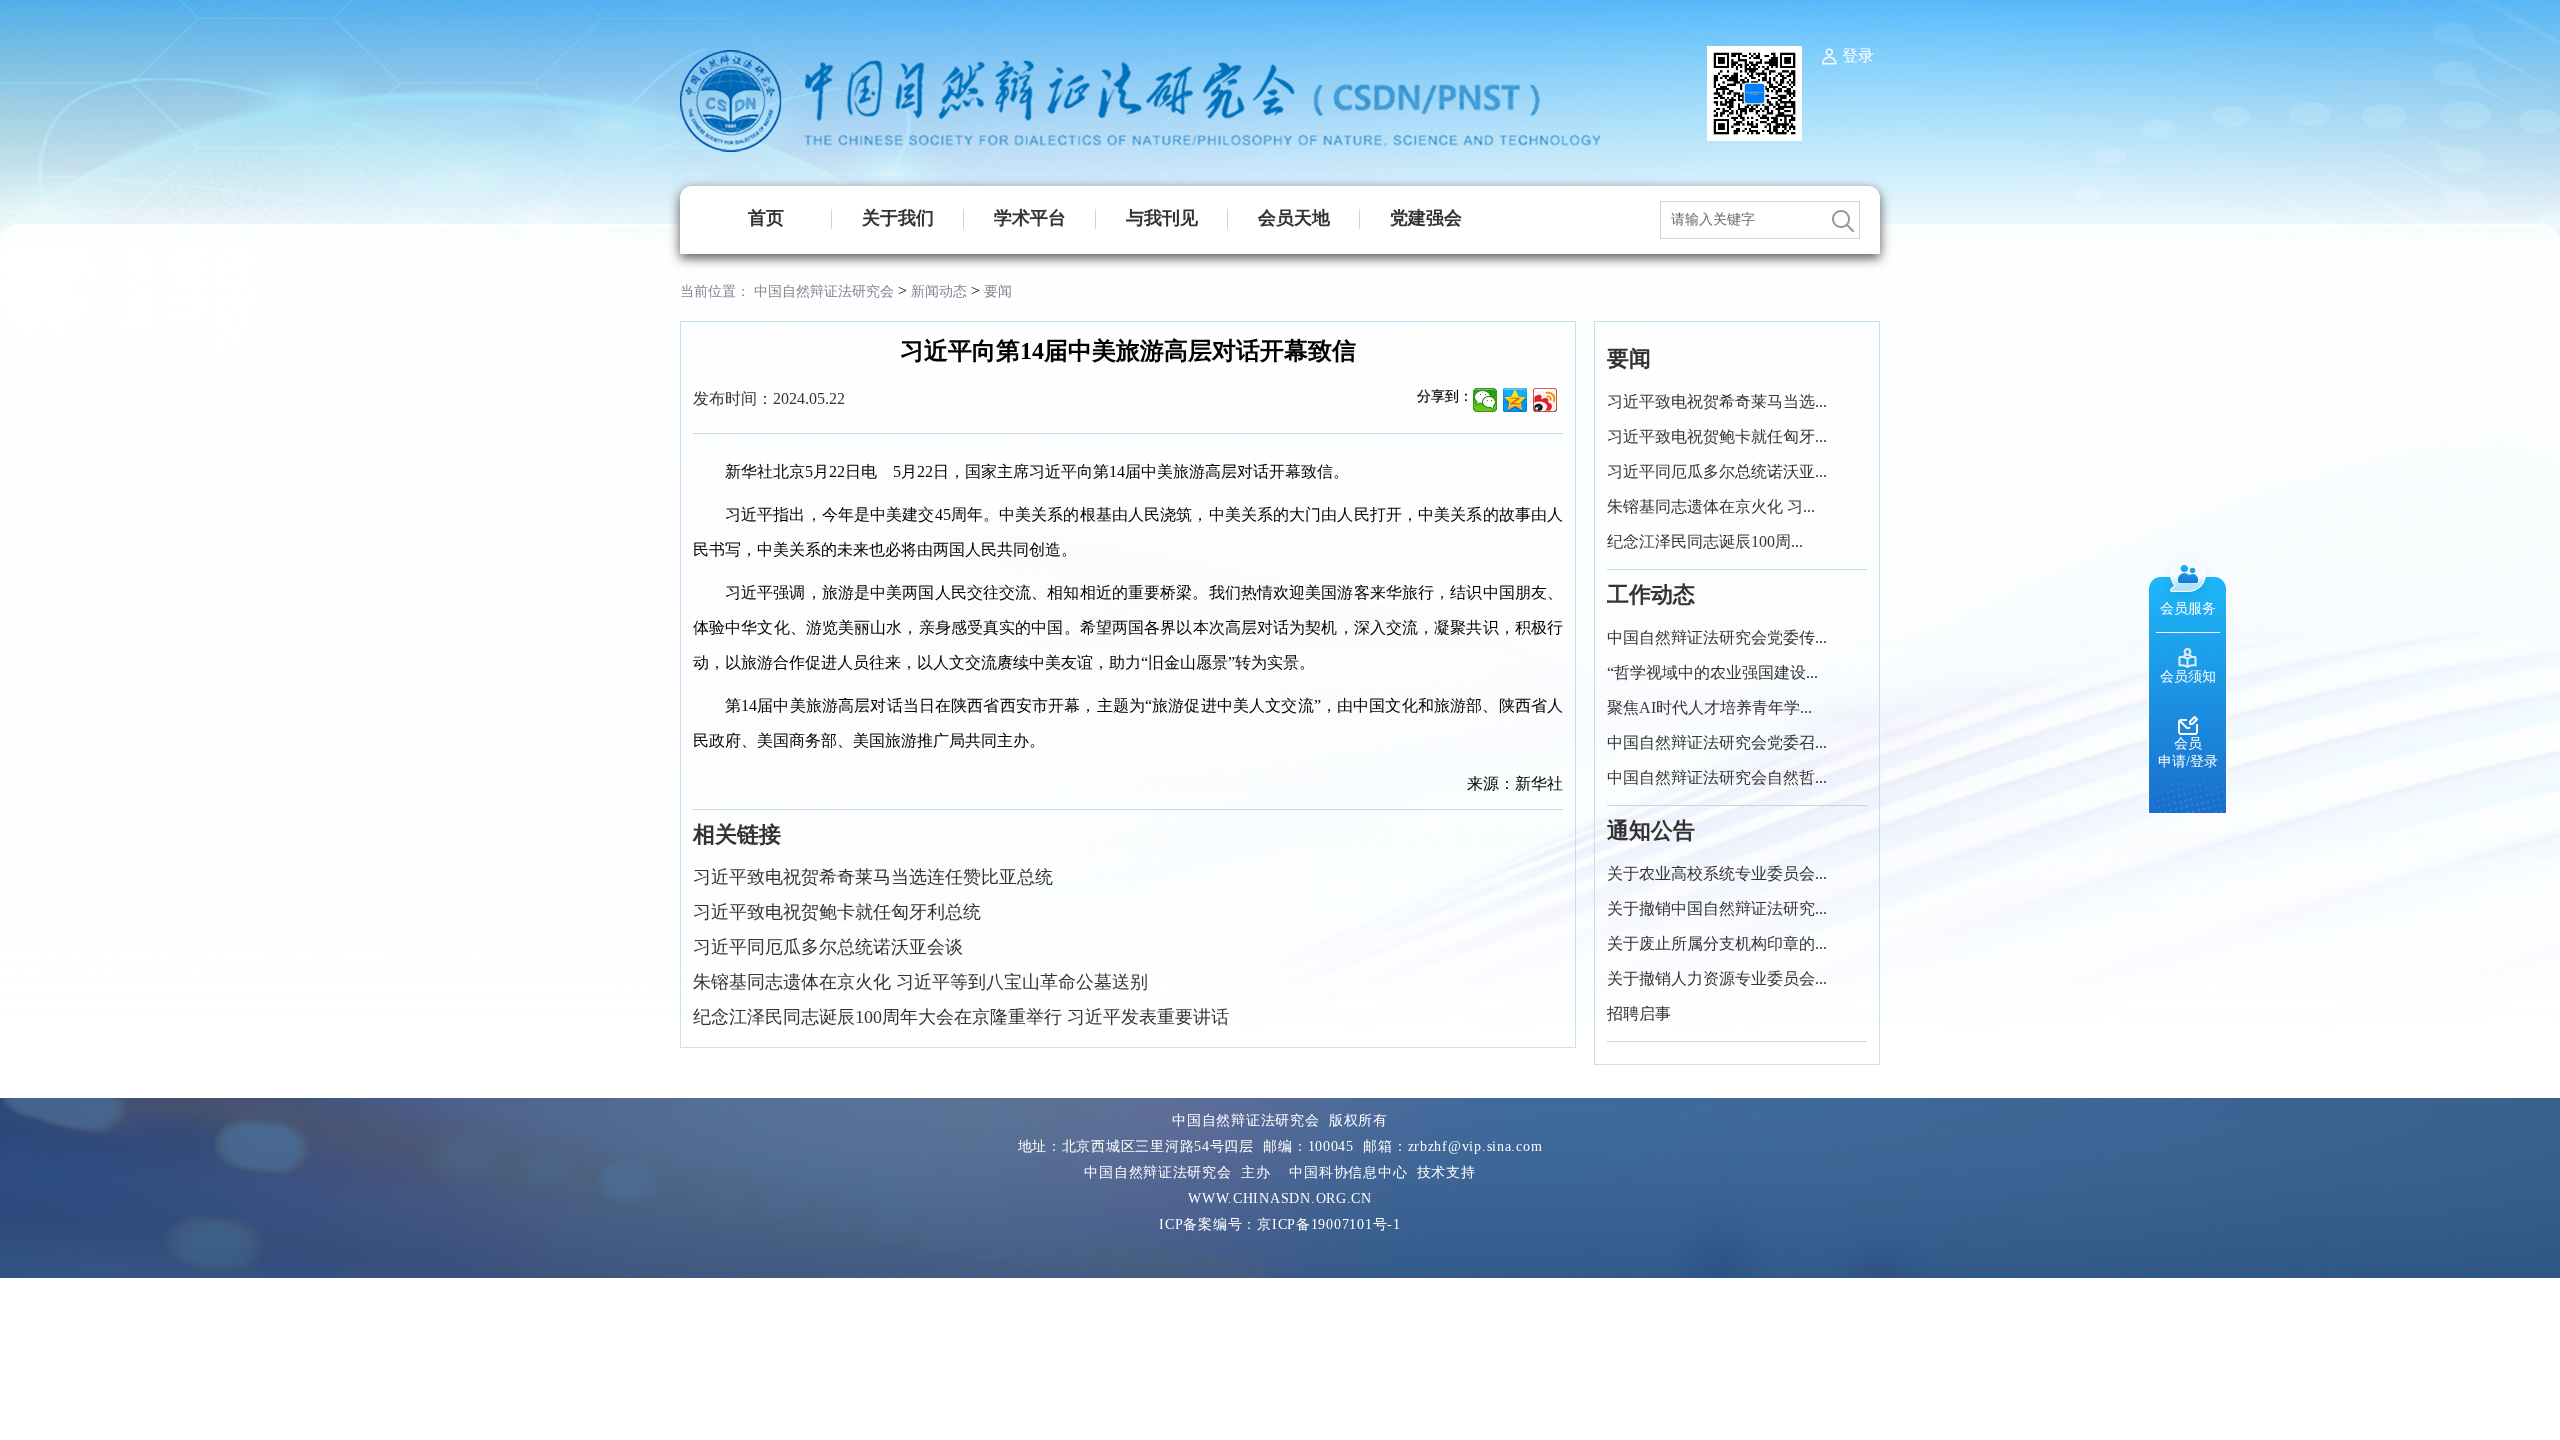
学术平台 (1030, 218)
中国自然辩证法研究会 (824, 291)
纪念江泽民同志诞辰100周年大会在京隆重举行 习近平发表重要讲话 (961, 1017)
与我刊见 (1162, 218)
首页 (766, 218)
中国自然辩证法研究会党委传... (1717, 637)
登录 (1858, 55)
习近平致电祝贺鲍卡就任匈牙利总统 (837, 912)
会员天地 (1294, 218)
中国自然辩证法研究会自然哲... (1717, 777)
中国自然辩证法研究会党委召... (1717, 742)
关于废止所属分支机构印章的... (1717, 943)
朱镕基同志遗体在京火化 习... (1711, 506)
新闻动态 (939, 291)
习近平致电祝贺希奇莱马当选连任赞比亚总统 (873, 877)
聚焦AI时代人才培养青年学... (1709, 707)
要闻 (998, 291)
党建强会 (1426, 218)
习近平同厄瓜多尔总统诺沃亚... (1717, 471)
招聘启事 (1639, 1013)
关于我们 (898, 218)
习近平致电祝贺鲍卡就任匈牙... (1717, 436)
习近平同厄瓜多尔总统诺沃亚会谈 (828, 947)
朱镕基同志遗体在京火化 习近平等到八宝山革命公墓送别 (920, 982)
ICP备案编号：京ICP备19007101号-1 (1279, 1224)
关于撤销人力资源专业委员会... (1717, 978)
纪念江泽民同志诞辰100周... (1705, 541)
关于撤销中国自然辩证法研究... (1717, 908)
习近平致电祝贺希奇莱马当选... (1717, 401)
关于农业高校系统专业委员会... (1717, 873)
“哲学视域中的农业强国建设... (1712, 672)
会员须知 (2188, 676)
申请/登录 (2188, 761)
